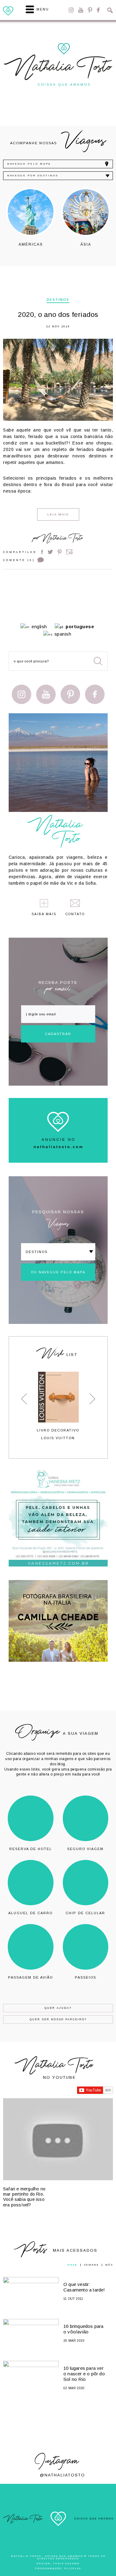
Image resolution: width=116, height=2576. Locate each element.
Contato (75, 914)
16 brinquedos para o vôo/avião (84, 2329)
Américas (31, 244)
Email (70, 552)
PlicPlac (73, 2568)
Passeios (86, 1977)
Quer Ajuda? (58, 2008)
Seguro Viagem (85, 1849)
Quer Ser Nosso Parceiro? (58, 2019)
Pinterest (90, 10)
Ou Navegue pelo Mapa (58, 1272)
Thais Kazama (66, 2564)
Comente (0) (19, 560)
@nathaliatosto (62, 2475)
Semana (91, 2265)
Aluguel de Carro (30, 1913)
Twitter (50, 552)
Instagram (71, 10)
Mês (109, 2265)
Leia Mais (58, 514)
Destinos (58, 300)
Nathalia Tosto (62, 539)
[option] (31, 217)
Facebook (98, 10)
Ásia (86, 244)
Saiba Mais (44, 914)
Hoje (72, 2265)
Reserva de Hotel (31, 1849)
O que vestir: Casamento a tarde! (84, 2287)
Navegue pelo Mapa (29, 164)
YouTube (81, 10)
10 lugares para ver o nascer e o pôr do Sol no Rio (84, 2374)
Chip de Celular (85, 1913)
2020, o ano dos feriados (58, 315)
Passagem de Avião (30, 1977)
